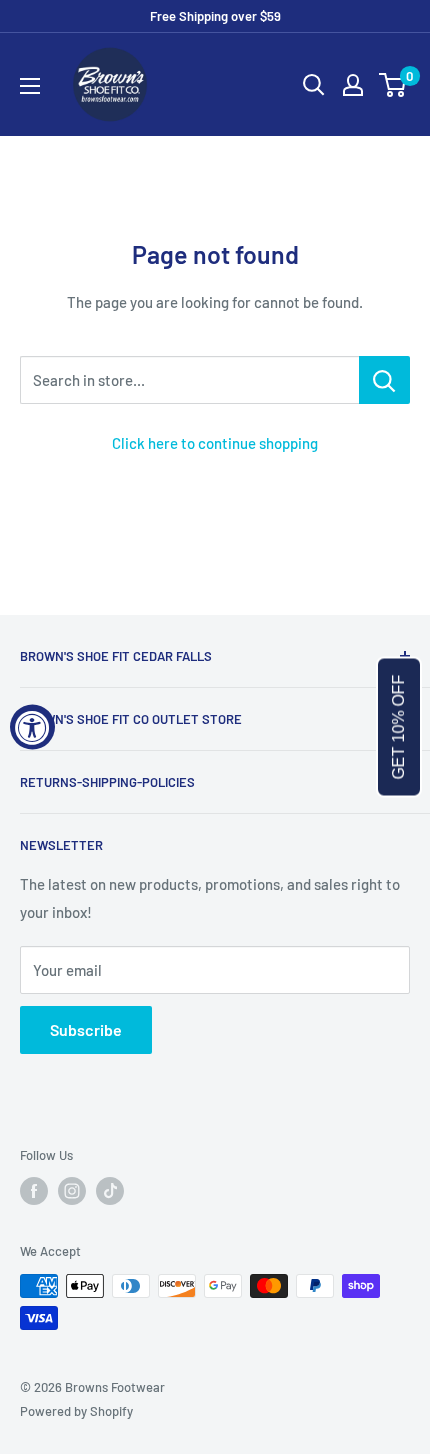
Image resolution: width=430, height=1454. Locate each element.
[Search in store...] (384, 380)
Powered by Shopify (76, 1411)
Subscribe (86, 1029)
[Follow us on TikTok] (110, 1191)
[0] (393, 85)
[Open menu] (30, 86)
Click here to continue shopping (215, 443)
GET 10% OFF (398, 727)
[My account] (353, 85)
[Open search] (314, 85)
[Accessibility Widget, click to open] (32, 727)
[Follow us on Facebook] (34, 1191)
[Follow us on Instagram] (72, 1191)
